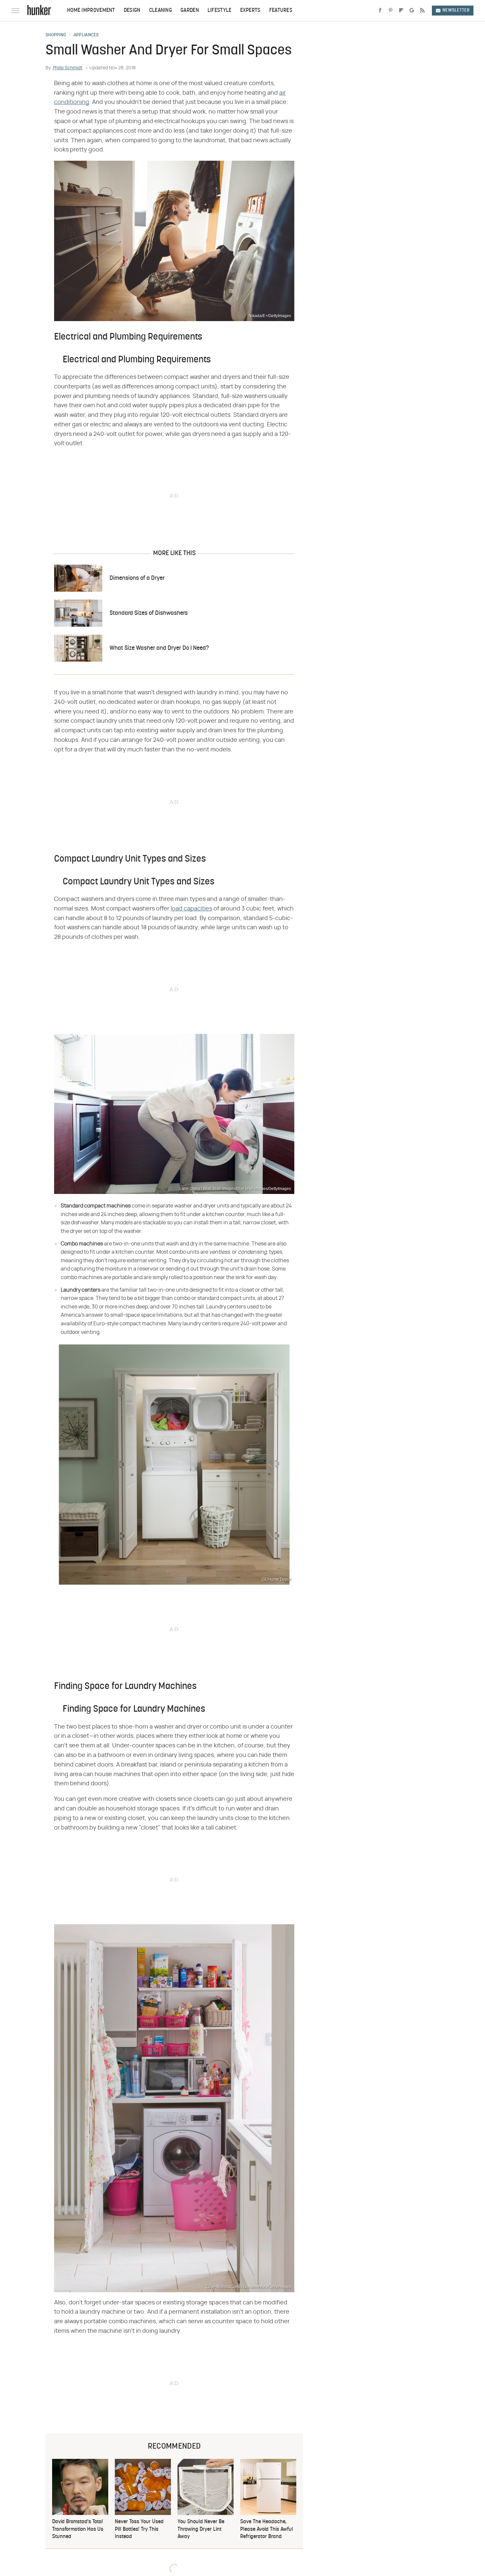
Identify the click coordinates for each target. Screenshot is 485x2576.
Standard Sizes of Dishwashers (149, 613)
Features (281, 11)
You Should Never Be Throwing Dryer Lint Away (201, 2529)
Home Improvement (91, 11)
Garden (190, 11)
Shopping (56, 35)
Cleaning (161, 11)
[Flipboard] (401, 11)
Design (132, 11)
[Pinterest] (391, 11)
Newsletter (456, 10)
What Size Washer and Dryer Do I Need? (159, 648)
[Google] (412, 11)
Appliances (86, 35)
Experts (250, 11)
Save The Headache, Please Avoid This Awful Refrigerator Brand (267, 2529)
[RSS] (422, 11)
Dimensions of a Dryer (137, 578)
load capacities (191, 909)
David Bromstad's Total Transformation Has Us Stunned (78, 2529)
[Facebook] (380, 11)
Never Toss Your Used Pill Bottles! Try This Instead (139, 2529)
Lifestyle (220, 11)
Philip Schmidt (68, 68)
